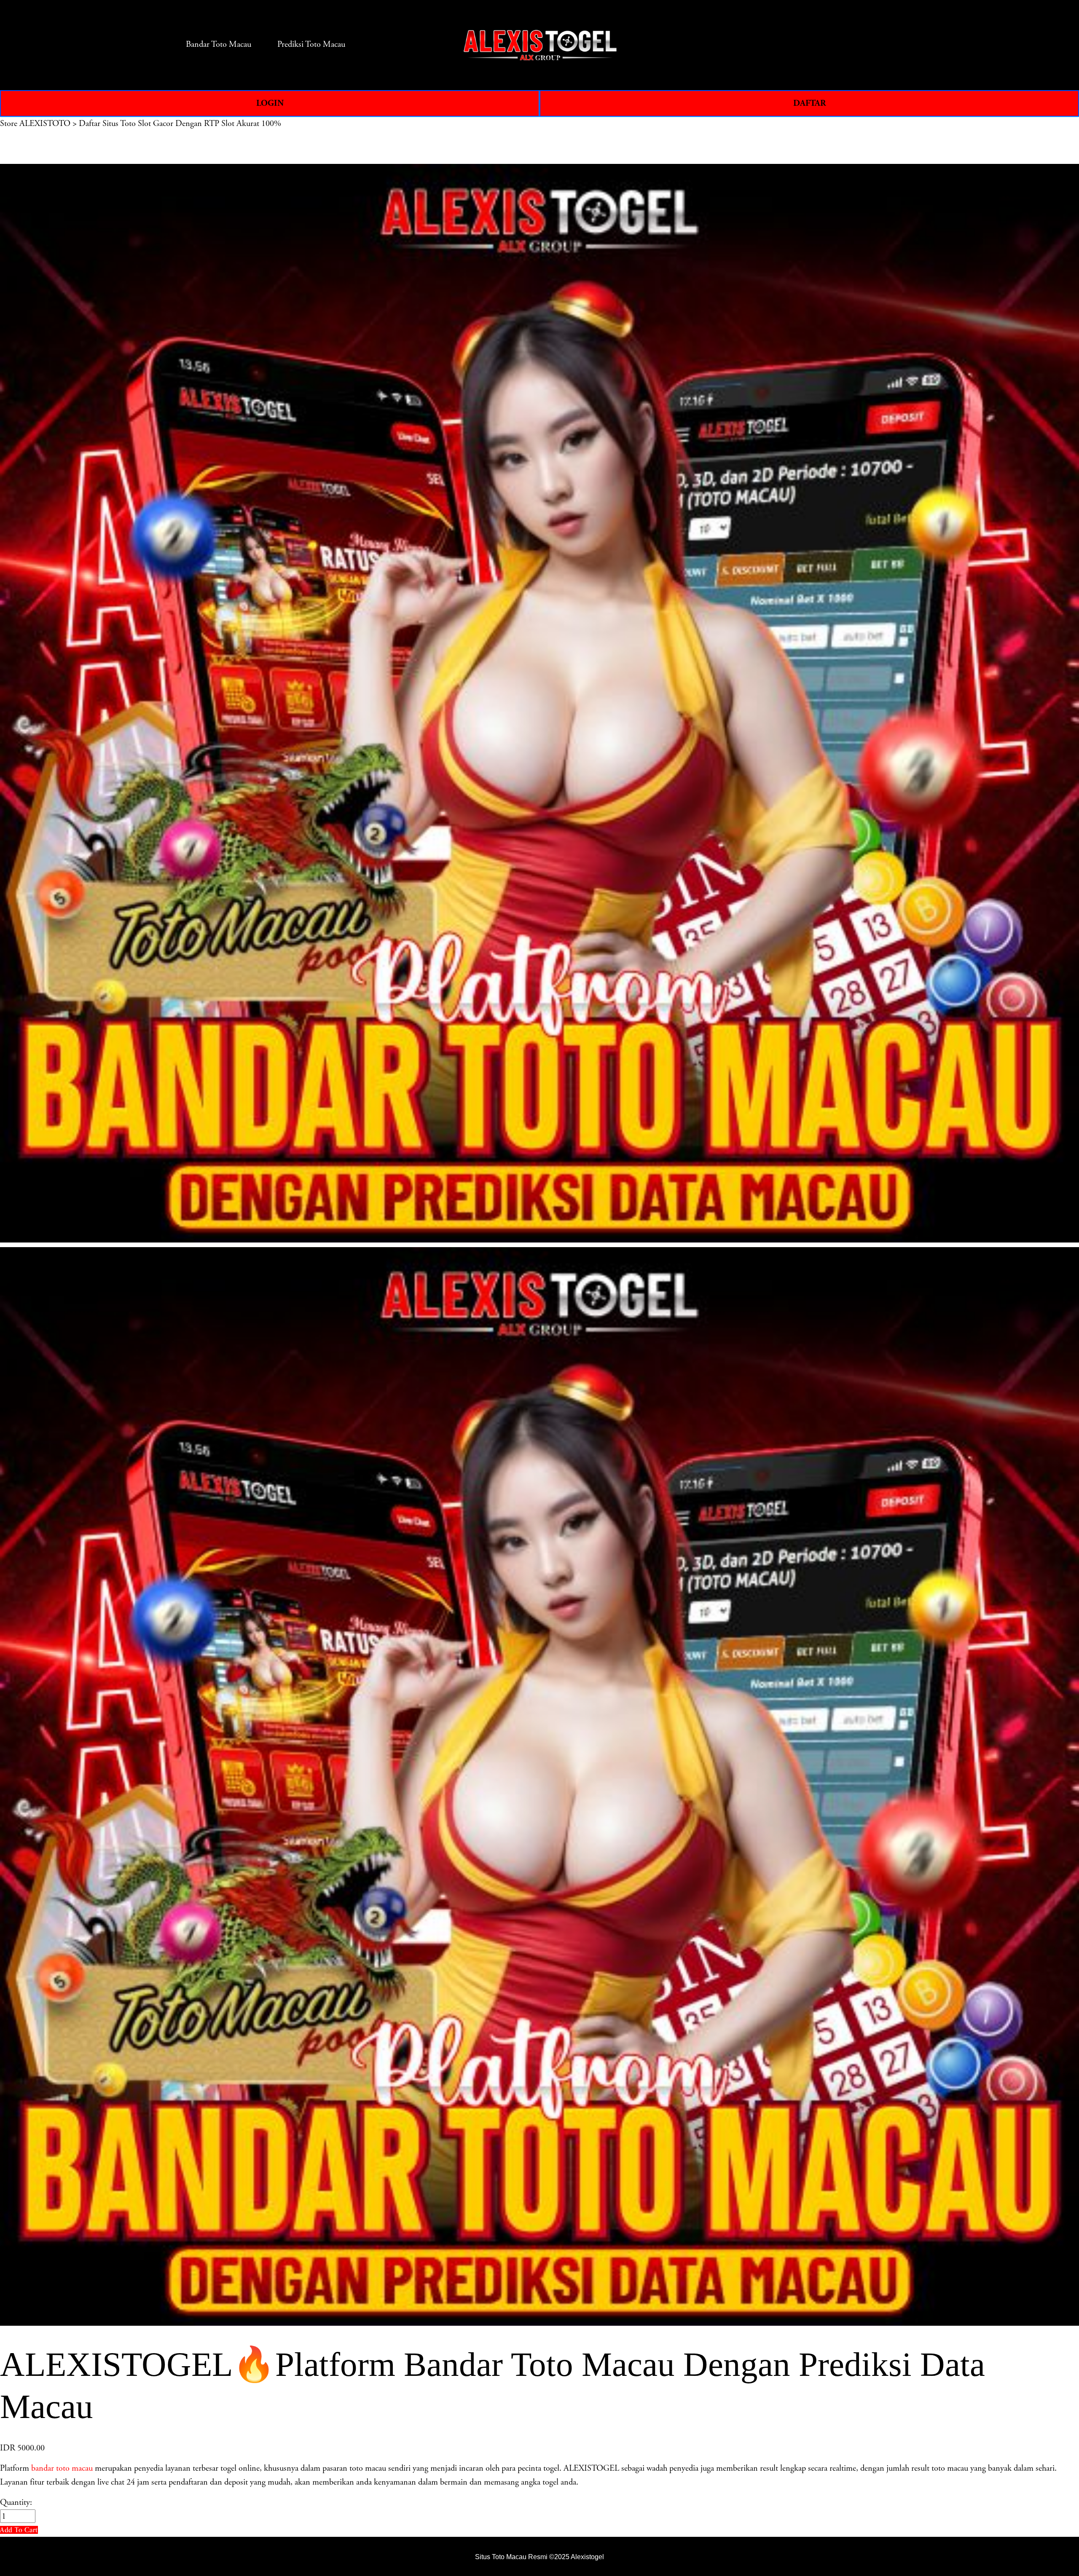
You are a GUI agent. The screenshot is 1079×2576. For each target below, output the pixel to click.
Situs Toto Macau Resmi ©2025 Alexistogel (539, 2557)
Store (9, 123)
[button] (19, 2530)
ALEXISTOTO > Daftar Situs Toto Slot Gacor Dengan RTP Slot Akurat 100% (150, 123)
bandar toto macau (62, 2468)
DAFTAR (809, 103)
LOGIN (270, 103)
